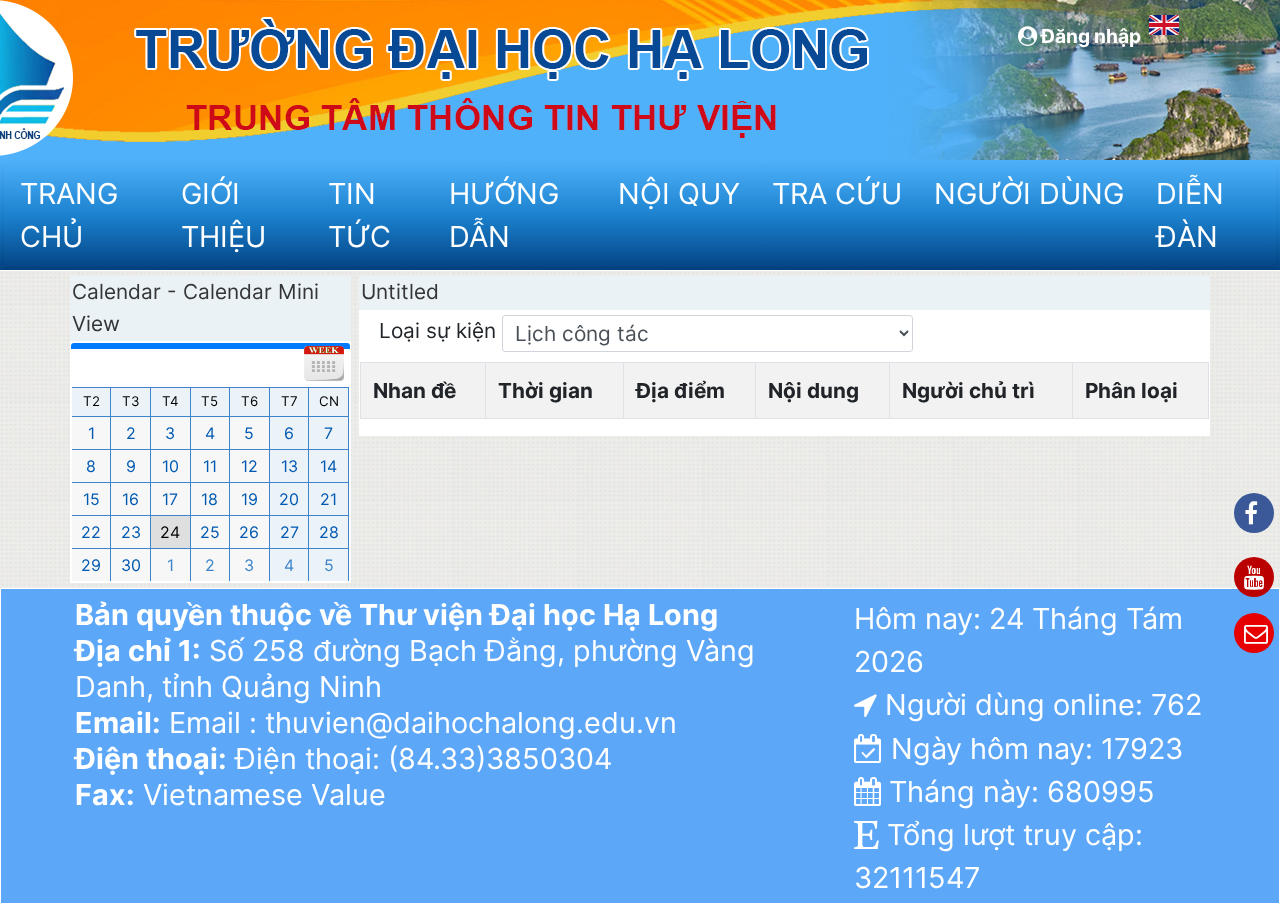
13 (289, 466)
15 (91, 499)
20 (289, 499)
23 (131, 532)
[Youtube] (1254, 577)
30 (131, 565)
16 (130, 499)
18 (209, 499)
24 (170, 532)
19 (249, 499)
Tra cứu (837, 193)
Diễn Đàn (1190, 215)
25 (210, 532)
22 (91, 532)
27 (289, 532)
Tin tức (359, 215)
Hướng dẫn (504, 215)
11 (210, 466)
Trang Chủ (69, 215)
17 (170, 499)
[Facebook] (1254, 513)
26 (249, 532)
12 (249, 466)
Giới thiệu (223, 215)
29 (91, 565)
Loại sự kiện (440, 330)
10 (170, 466)
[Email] (1254, 633)
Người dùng (1026, 193)
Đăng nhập (1089, 36)
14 (328, 466)
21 (328, 499)
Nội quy (679, 193)
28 (329, 532)
